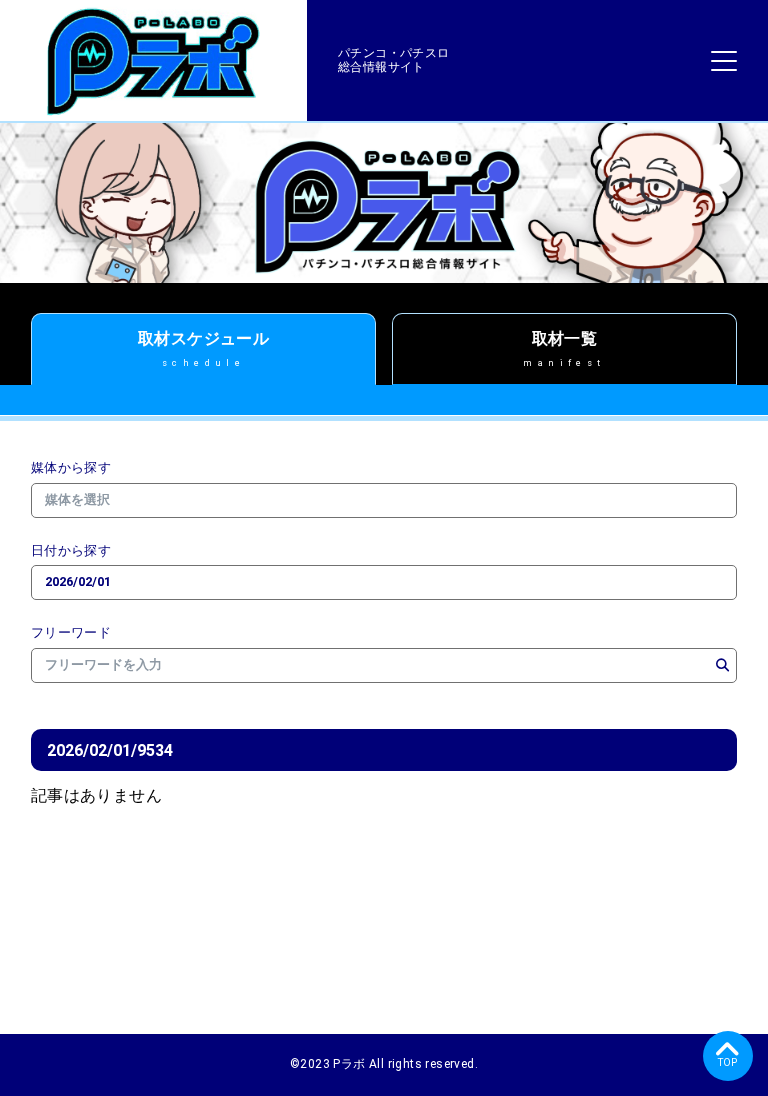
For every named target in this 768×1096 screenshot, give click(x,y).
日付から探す (71, 551)
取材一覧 (564, 348)
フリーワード (71, 633)
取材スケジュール (203, 348)
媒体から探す (71, 468)
